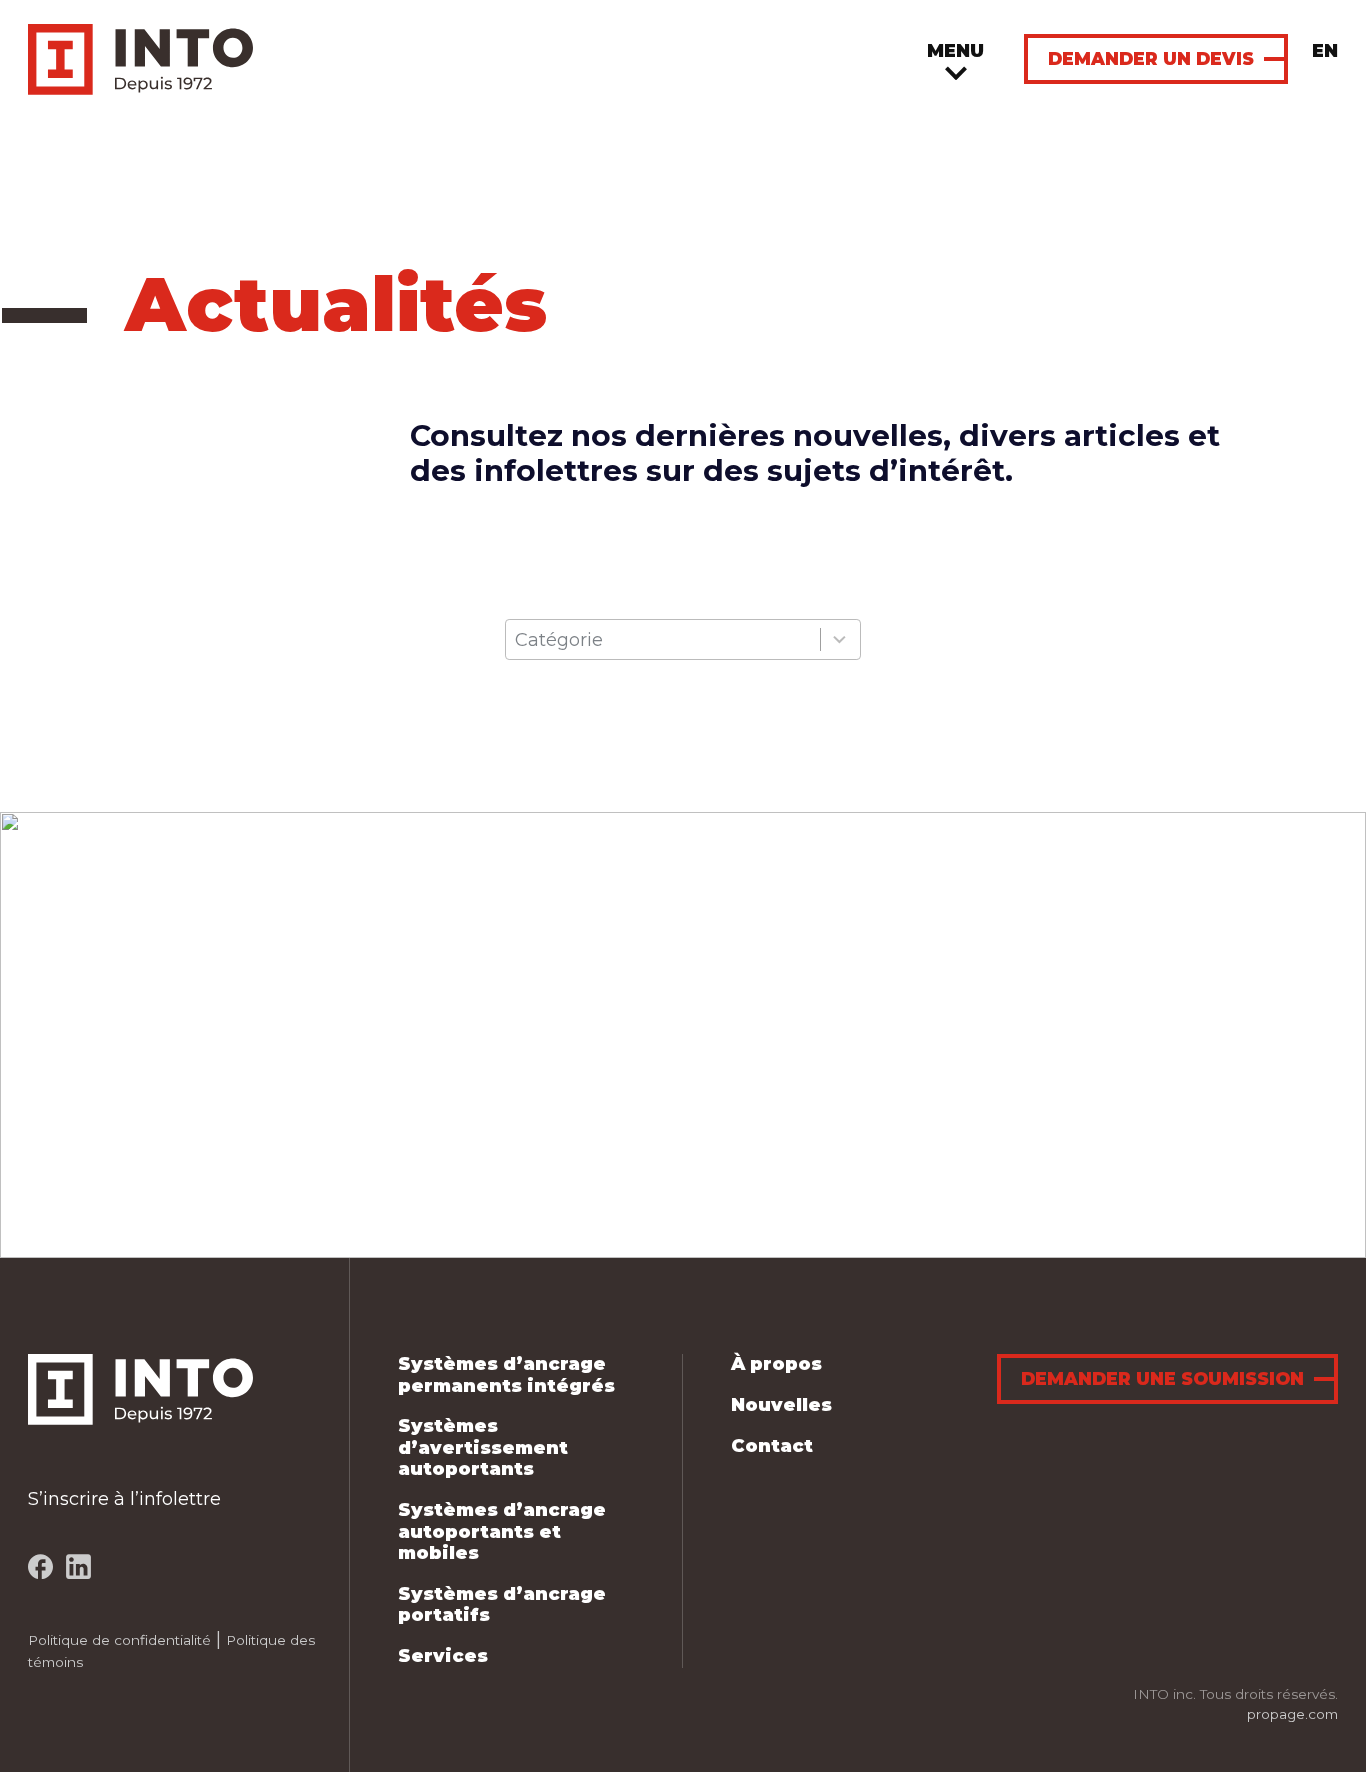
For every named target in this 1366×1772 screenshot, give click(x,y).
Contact (772, 1446)
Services (443, 1656)
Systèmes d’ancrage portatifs (502, 1605)
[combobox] (683, 639)
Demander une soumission (1162, 1378)
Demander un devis (1151, 58)
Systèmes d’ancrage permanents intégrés (506, 1375)
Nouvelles (781, 1405)
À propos (776, 1364)
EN (1325, 51)
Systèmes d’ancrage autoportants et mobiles (502, 1531)
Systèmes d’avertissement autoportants (483, 1447)
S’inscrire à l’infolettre (124, 1499)
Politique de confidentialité (119, 1640)
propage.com (1292, 1714)
